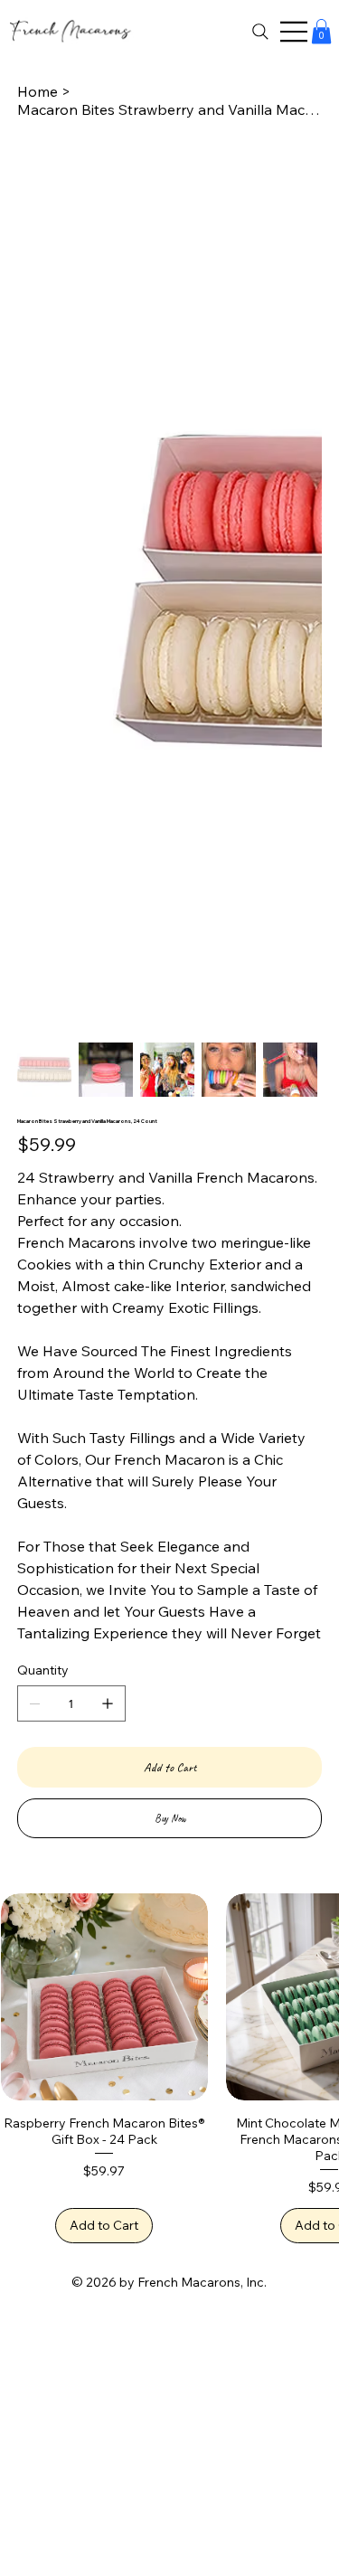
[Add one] (108, 1703)
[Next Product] (314, 1996)
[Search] (260, 32)
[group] (169, 2068)
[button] (321, 31)
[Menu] (295, 32)
